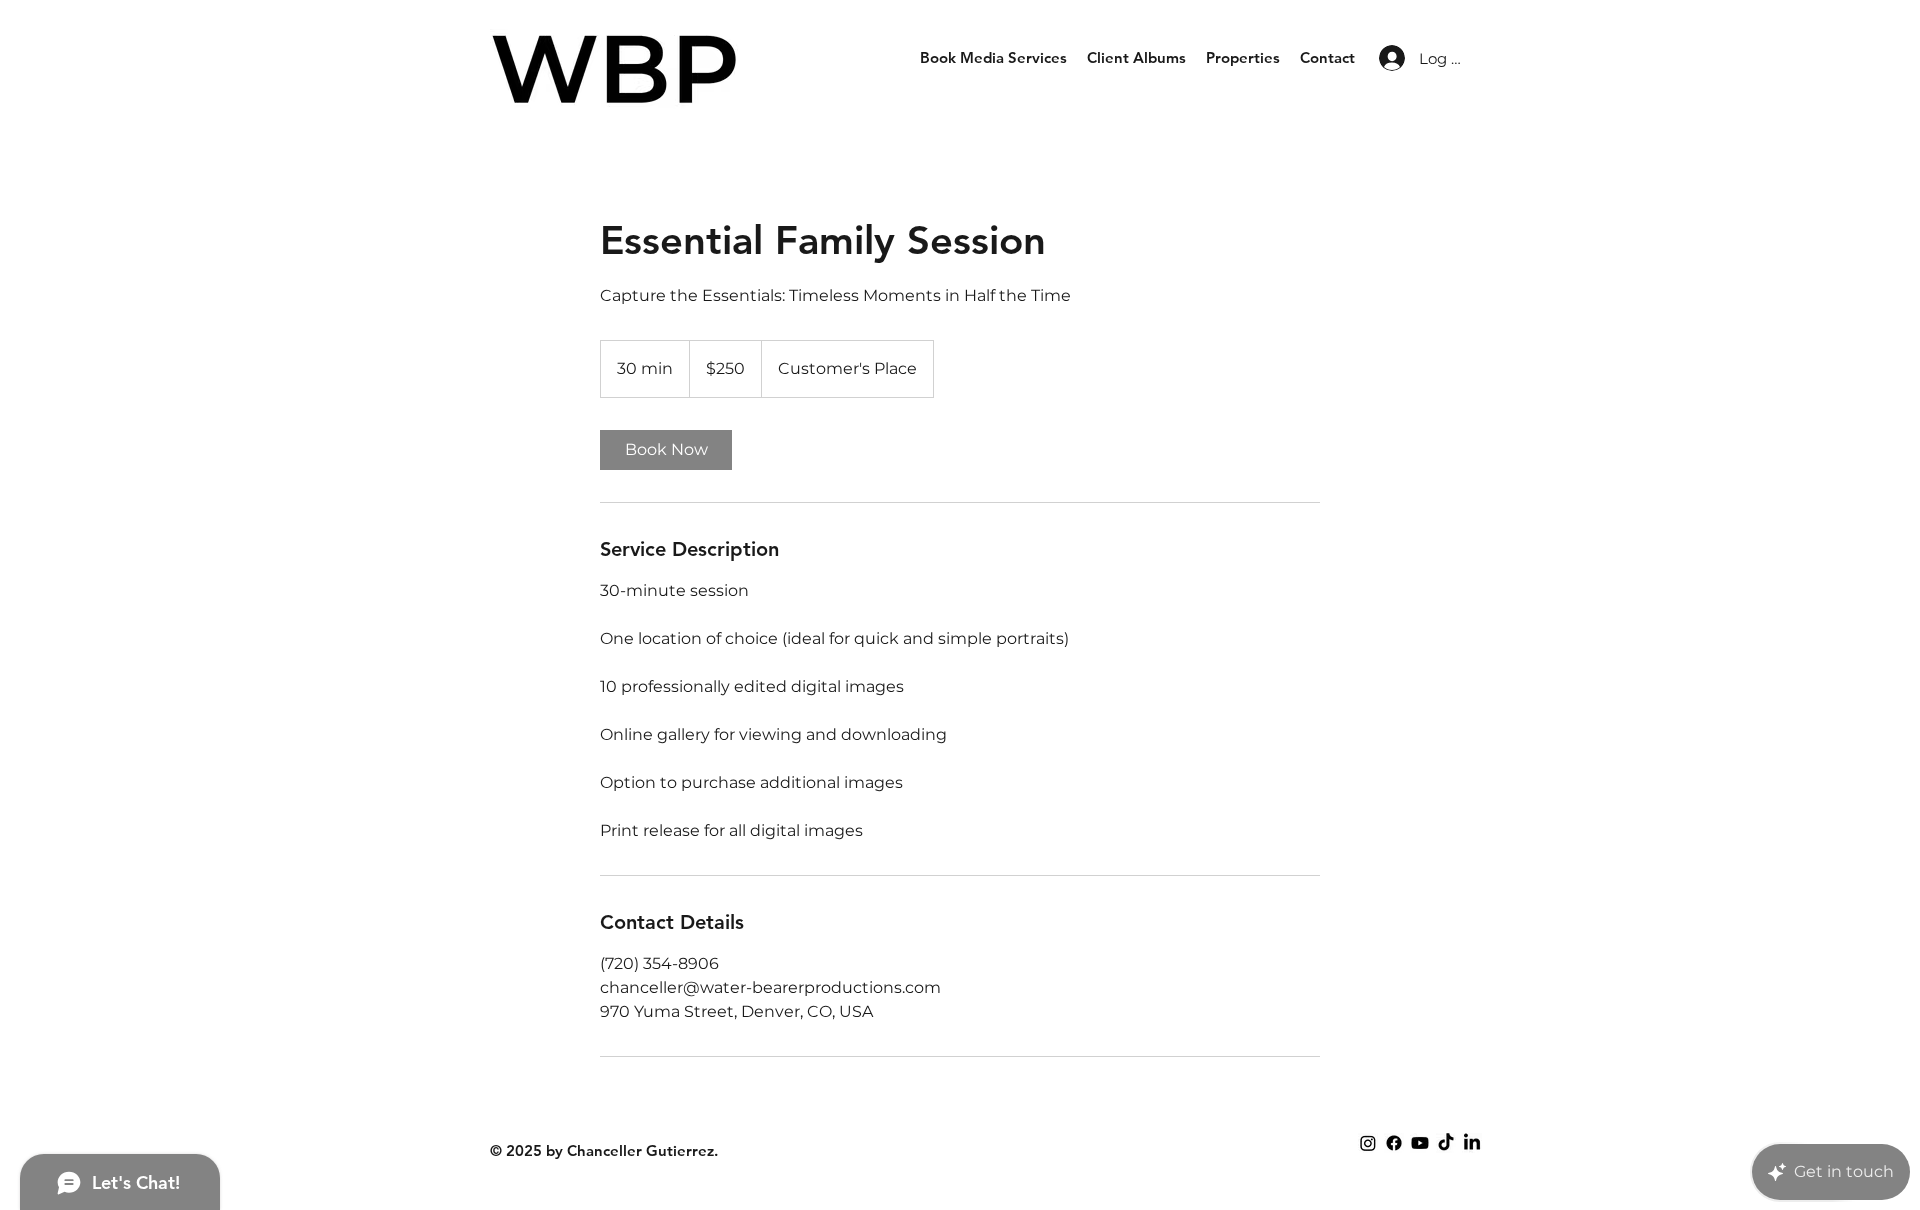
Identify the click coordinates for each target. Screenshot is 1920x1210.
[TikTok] (1446, 1143)
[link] (666, 450)
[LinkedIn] (1472, 1143)
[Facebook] (1394, 1143)
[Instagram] (1368, 1143)
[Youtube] (1420, 1143)
